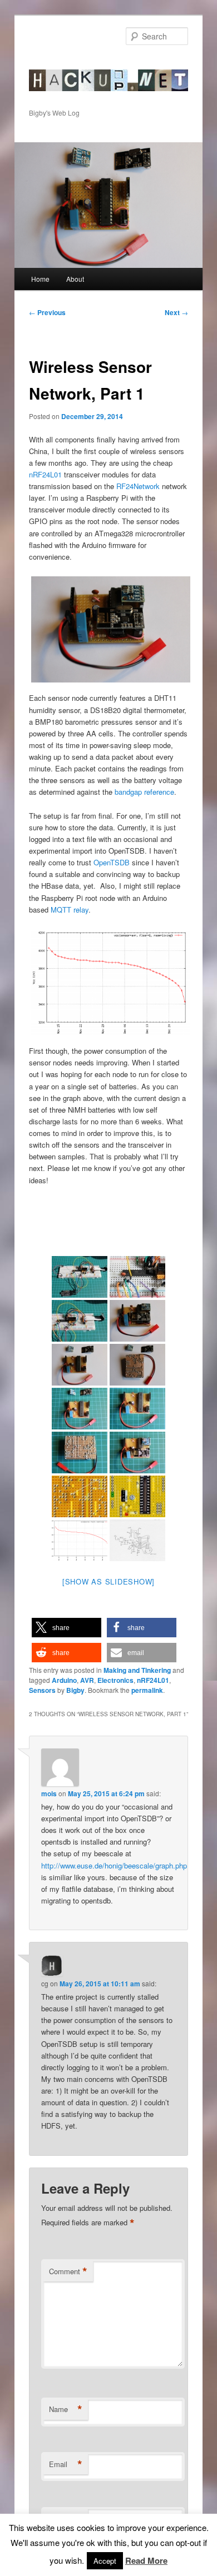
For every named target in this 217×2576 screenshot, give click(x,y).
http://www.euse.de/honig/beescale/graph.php (114, 1865)
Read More (146, 2560)
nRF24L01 (45, 474)
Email (66, 2464)
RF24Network (138, 486)
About (75, 279)
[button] (66, 1628)
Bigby (75, 1690)
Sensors (42, 1690)
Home (40, 279)
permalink (147, 1690)
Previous (47, 312)
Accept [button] (105, 2561)
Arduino (64, 1680)
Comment (68, 2271)
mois (49, 1793)
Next (176, 312)
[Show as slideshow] (108, 1581)
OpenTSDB (112, 862)
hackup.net (64, 64)
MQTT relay (70, 910)
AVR (87, 1680)
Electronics (115, 1680)
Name (66, 2409)
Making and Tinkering (137, 1670)
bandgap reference (144, 792)
